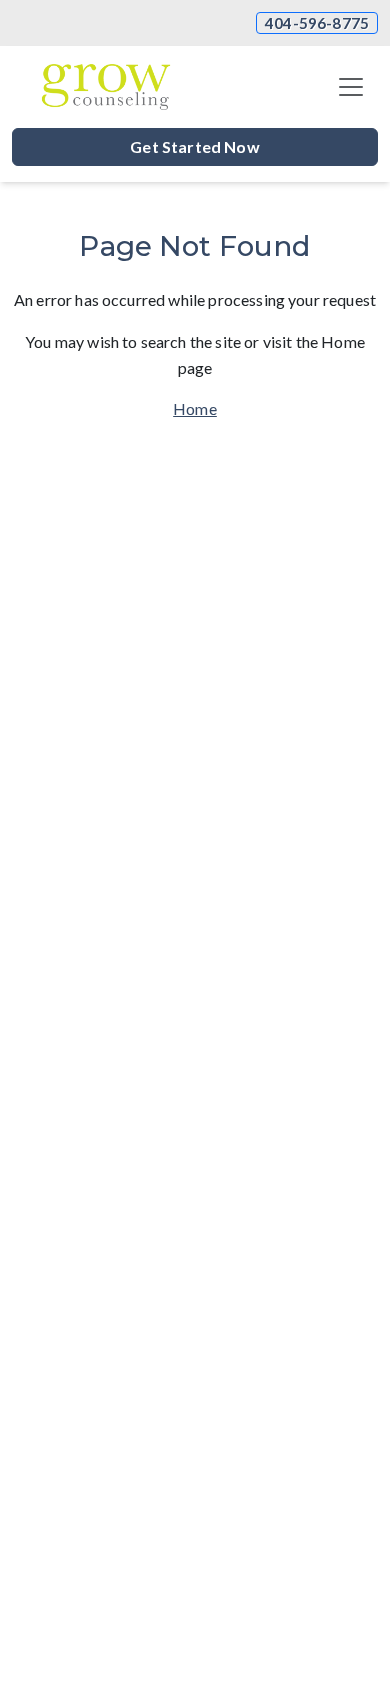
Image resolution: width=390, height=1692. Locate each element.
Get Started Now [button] (194, 146)
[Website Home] (106, 87)
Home (195, 408)
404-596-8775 (317, 23)
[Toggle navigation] (351, 87)
